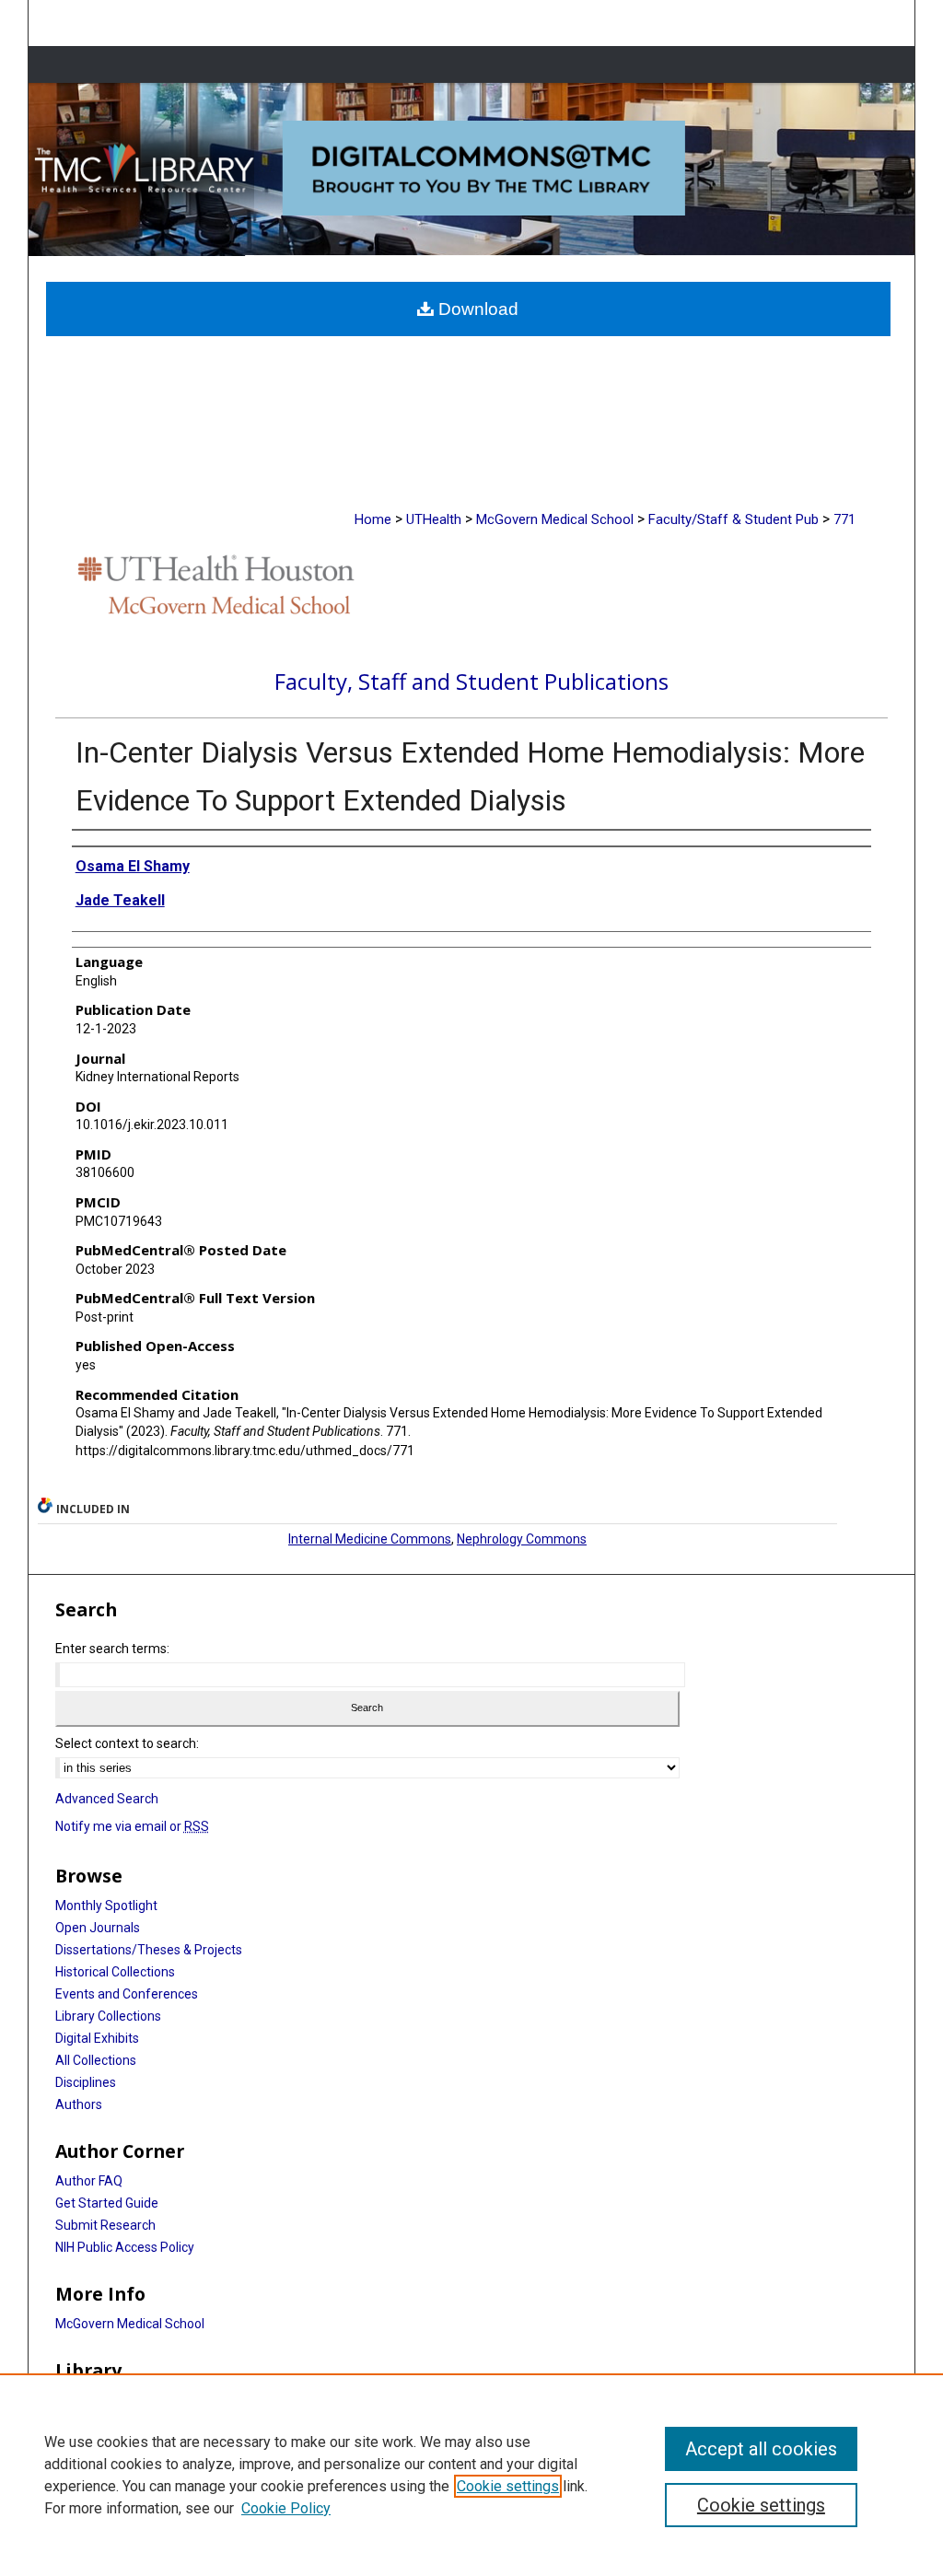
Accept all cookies (761, 2449)
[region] (471, 2475)
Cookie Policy (286, 2508)
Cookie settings (508, 2486)
